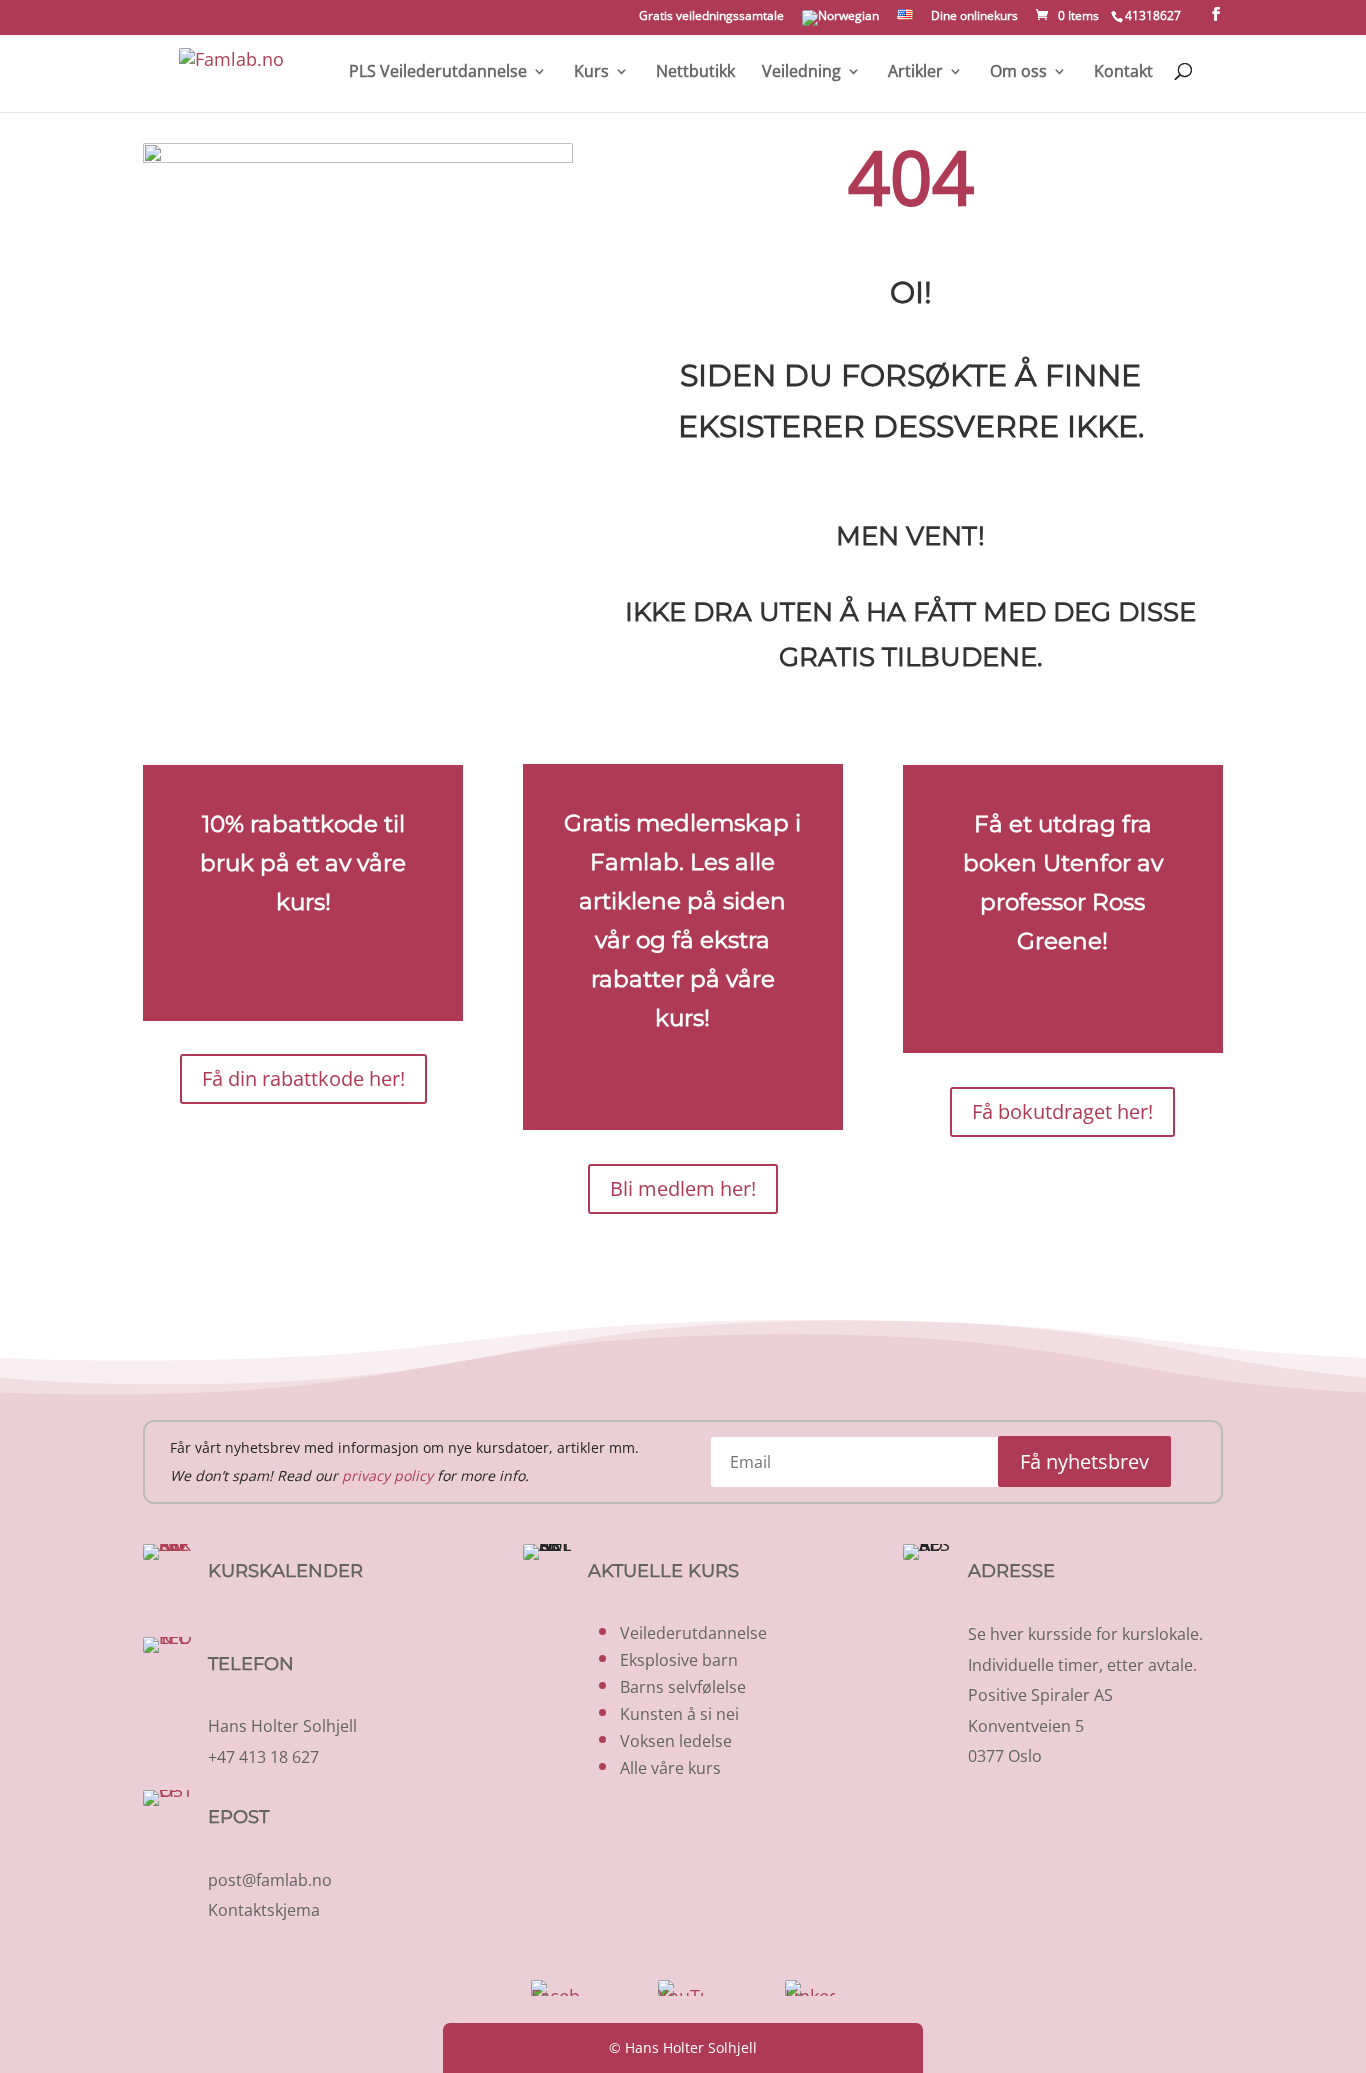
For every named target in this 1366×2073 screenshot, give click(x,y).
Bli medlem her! (683, 1188)
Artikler (915, 72)
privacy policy (387, 1475)
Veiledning (801, 72)
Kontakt (1123, 72)
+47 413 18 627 (263, 1757)
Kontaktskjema (264, 1910)
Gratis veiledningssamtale (711, 17)
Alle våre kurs (670, 1768)
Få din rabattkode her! (303, 1078)
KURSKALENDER (285, 1571)
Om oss (1018, 72)
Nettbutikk (695, 72)
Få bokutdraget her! (1062, 1111)
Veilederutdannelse (693, 1633)
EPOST (238, 1817)
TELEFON (251, 1664)
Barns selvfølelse (683, 1687)
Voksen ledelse (676, 1741)
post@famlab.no (270, 1880)
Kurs (591, 72)
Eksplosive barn (679, 1660)
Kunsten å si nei (679, 1714)
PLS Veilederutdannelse (438, 72)
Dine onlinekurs (974, 17)
